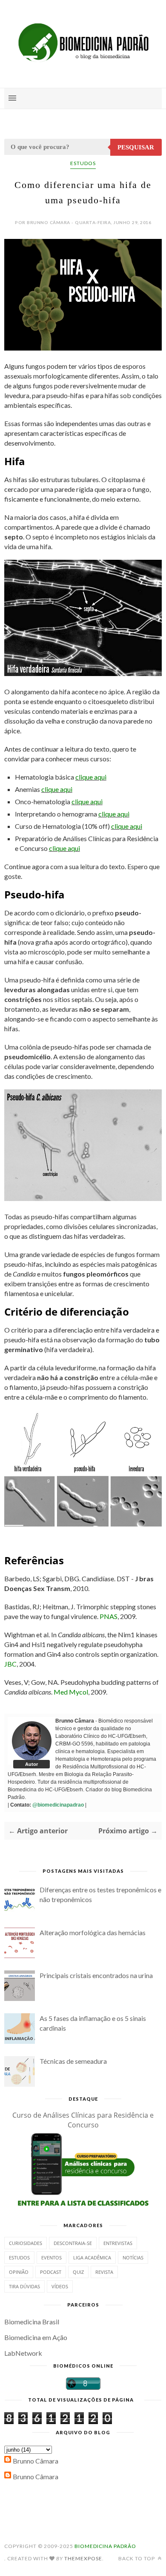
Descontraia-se (73, 2243)
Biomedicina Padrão (105, 2546)
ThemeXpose (83, 2558)
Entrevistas (118, 2243)
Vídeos (60, 2286)
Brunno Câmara (36, 2461)
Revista (104, 2272)
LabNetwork (23, 2353)
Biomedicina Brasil (32, 2322)
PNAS (109, 1616)
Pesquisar (136, 147)
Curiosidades (26, 2243)
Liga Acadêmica (92, 2258)
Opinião (19, 2272)
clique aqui (91, 777)
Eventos (52, 2258)
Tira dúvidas (24, 2286)
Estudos (83, 163)
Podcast (51, 2272)
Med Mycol (71, 1692)
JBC (10, 1664)
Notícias (133, 2258)
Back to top (137, 2558)
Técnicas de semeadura (73, 2061)
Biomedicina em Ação (36, 2337)
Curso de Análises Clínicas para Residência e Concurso (83, 2120)
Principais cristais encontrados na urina (96, 1975)
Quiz (78, 2272)
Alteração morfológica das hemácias (93, 1932)
